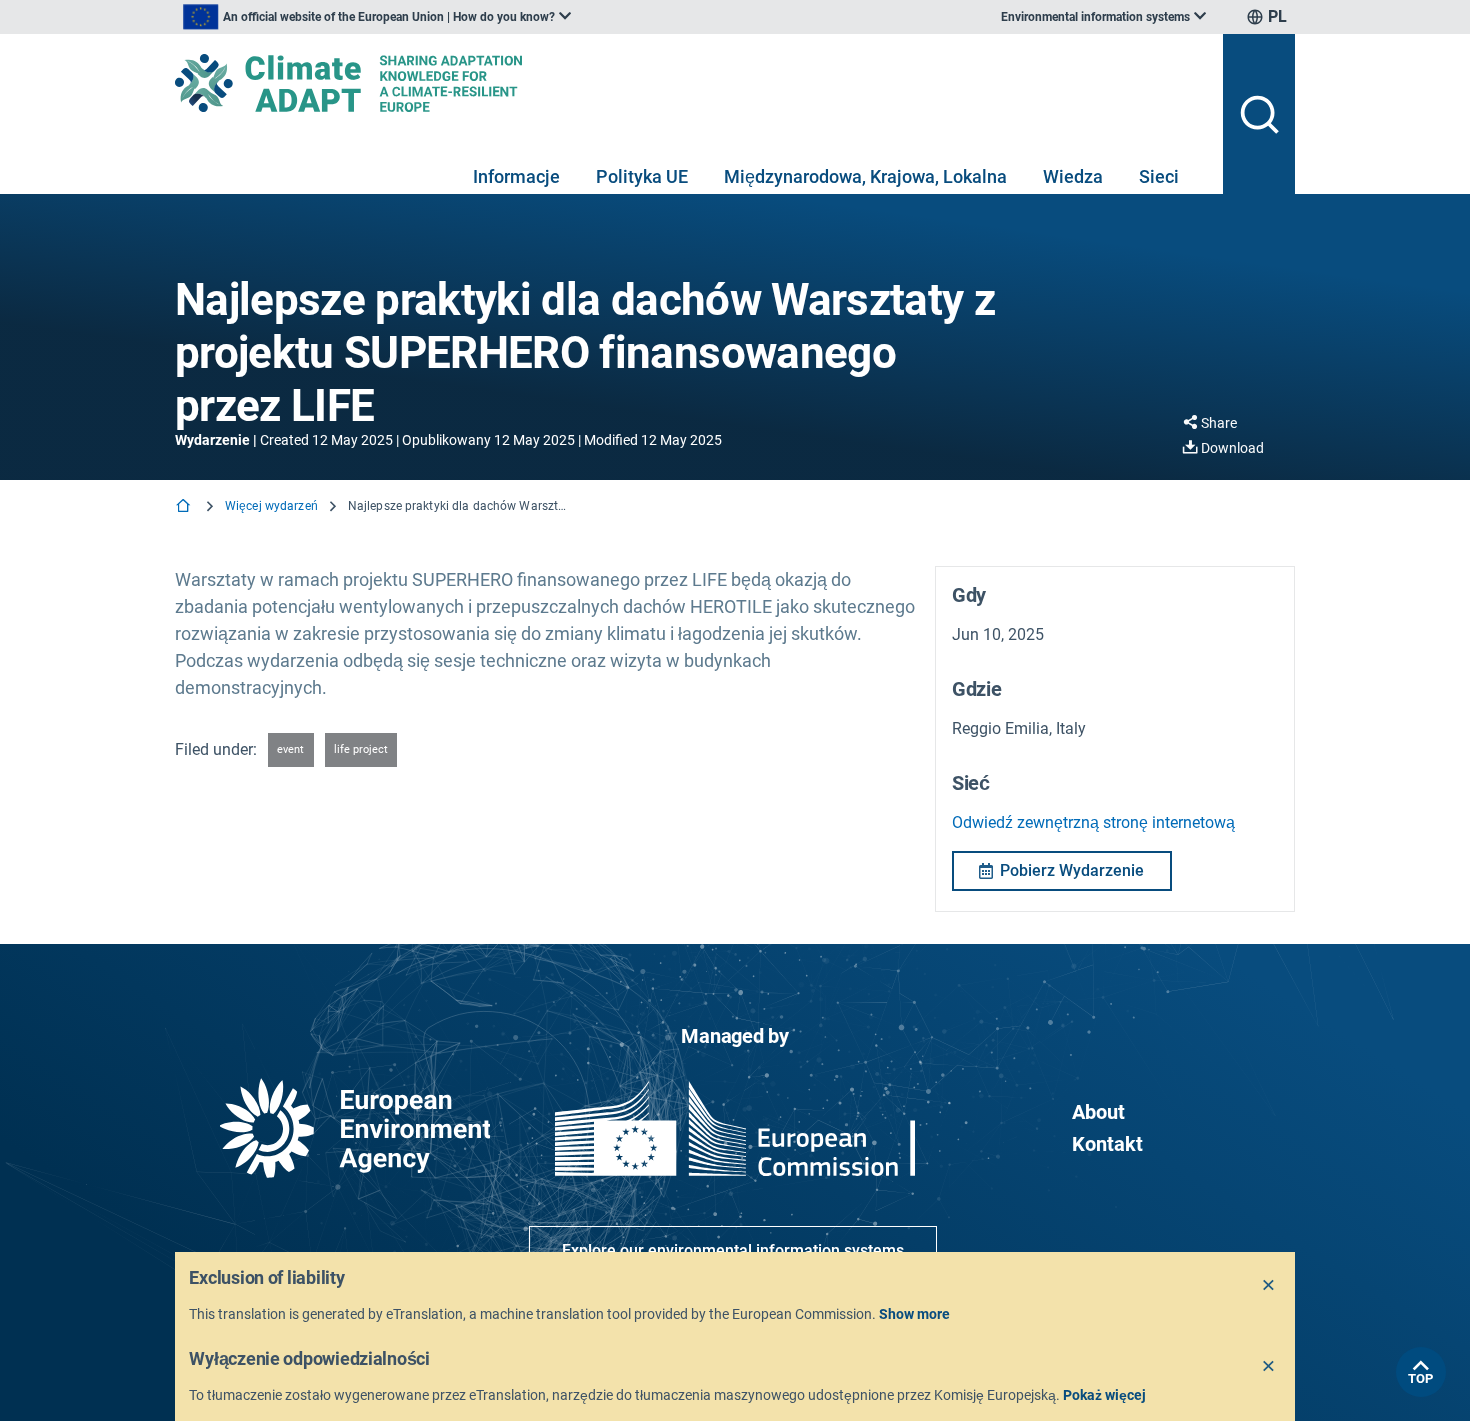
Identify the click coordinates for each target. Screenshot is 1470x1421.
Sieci (1159, 176)
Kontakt (1107, 1144)
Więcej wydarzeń (271, 506)
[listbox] (377, 17)
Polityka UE (642, 176)
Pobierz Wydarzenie (1072, 870)
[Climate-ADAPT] (691, 83)
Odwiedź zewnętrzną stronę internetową (1093, 822)
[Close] (1269, 1286)
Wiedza (1073, 176)
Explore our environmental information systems (733, 1250)
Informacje (516, 176)
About (1098, 1112)
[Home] (185, 507)
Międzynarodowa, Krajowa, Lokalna (865, 176)
